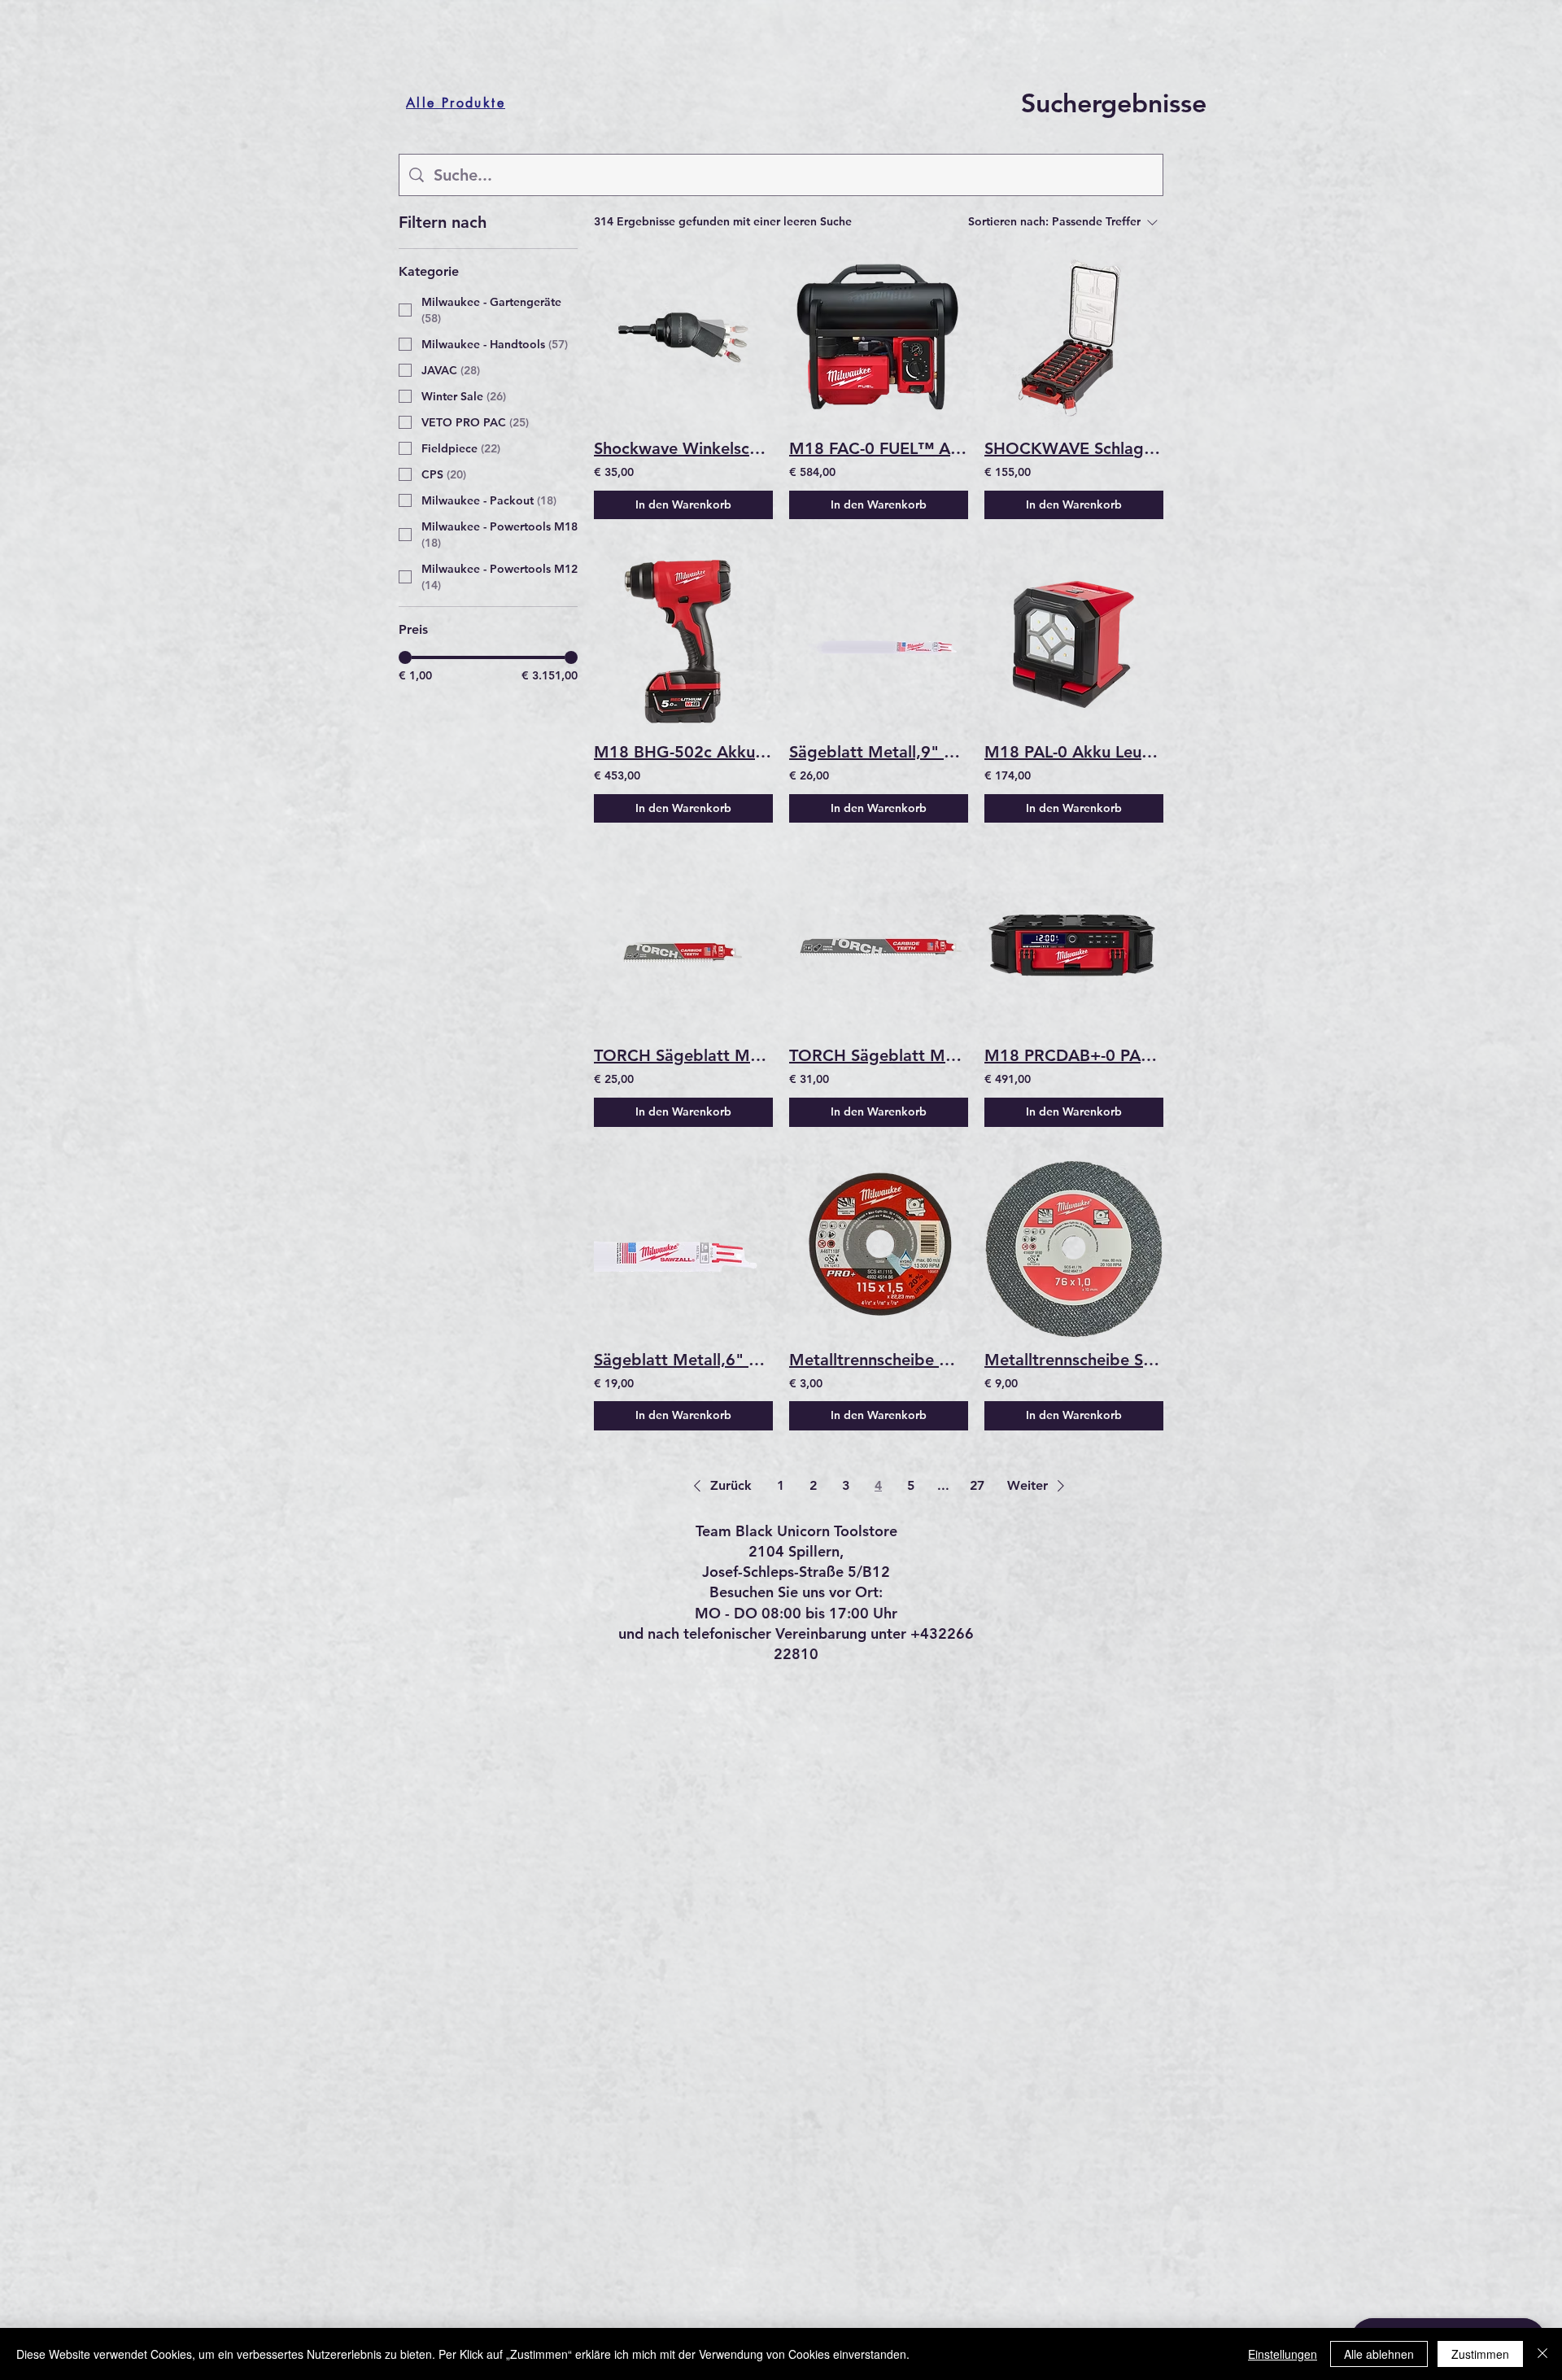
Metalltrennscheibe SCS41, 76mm (1074, 1360)
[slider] (405, 657)
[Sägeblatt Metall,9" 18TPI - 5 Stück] (879, 641)
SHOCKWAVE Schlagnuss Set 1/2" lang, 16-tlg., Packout (1074, 448)
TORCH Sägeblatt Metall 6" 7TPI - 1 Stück (683, 1055)
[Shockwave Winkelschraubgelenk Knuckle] (683, 338)
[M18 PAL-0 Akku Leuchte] (1074, 641)
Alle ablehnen (1379, 2354)
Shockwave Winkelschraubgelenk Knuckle (683, 448)
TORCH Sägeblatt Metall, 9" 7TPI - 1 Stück (879, 1055)
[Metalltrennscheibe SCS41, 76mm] (1074, 1249)
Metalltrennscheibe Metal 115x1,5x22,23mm (879, 1360)
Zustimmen (1480, 2354)
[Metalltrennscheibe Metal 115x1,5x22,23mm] (879, 1249)
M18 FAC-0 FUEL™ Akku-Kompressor (879, 448)
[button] (720, 1486)
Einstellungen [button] (1283, 2354)
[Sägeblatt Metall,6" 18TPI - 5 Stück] (683, 1249)
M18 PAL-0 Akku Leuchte (1074, 752)
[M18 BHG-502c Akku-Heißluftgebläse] (683, 641)
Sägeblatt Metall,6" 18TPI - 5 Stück (683, 1360)
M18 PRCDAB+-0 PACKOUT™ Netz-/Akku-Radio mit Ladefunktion (1074, 1055)
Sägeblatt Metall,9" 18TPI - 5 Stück (879, 752)
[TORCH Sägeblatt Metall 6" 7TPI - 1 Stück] (683, 945)
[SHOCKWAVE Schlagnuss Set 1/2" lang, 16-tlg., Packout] (1074, 338)
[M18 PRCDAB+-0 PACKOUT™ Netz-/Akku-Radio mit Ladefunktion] (1074, 945)
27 (977, 1485)
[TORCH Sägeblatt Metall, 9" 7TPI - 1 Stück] (879, 945)
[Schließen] (1542, 2354)
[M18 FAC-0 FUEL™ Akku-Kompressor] (879, 338)
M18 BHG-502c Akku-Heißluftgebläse (683, 752)
